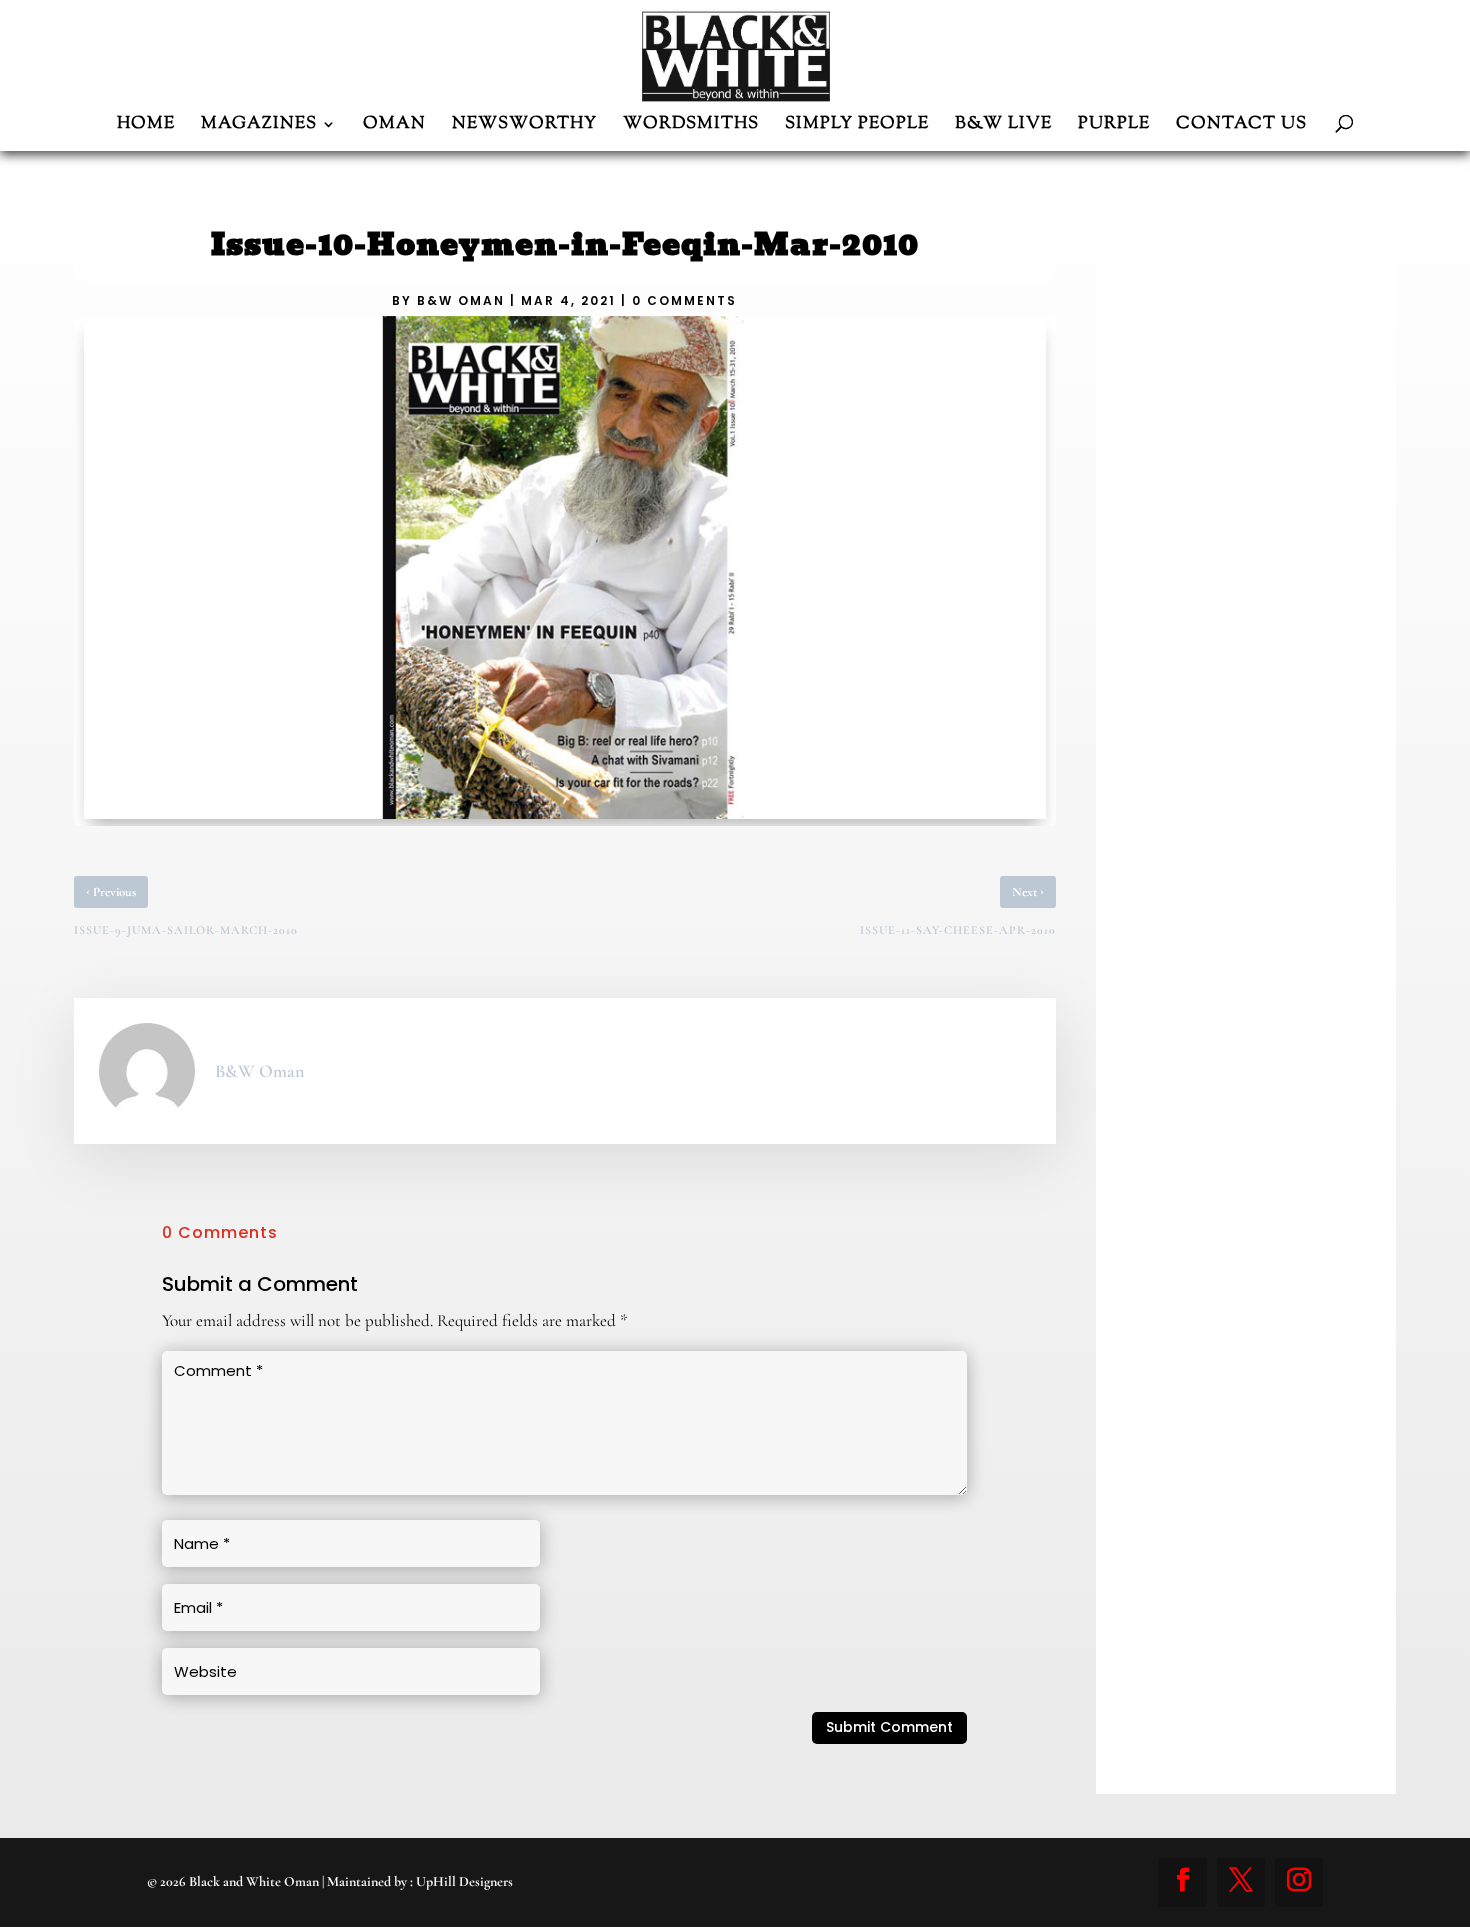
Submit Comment (889, 1727)
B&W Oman (461, 300)
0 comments (684, 300)
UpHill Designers (464, 1881)
